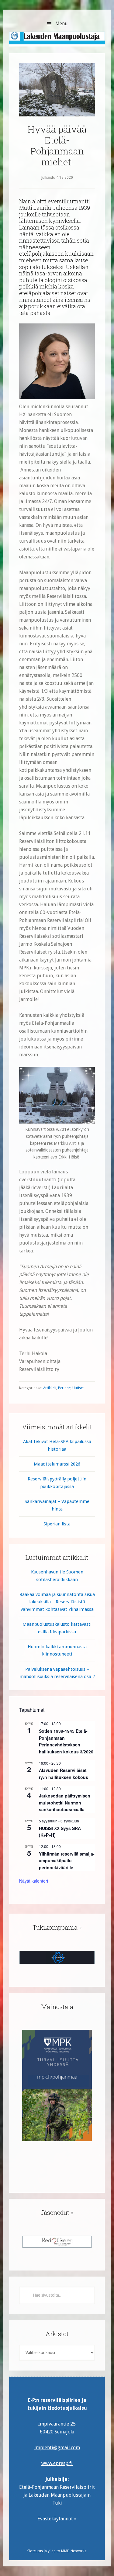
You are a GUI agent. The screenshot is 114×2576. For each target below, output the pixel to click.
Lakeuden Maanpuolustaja (57, 41)
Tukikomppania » (57, 1927)
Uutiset (78, 1388)
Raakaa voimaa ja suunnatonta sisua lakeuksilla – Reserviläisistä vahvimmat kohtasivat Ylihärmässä (57, 1602)
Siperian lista (57, 1524)
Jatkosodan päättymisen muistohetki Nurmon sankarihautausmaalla (65, 1803)
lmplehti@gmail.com (57, 2448)
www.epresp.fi (57, 2463)
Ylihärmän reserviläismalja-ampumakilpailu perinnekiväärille (67, 1861)
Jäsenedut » (57, 2212)
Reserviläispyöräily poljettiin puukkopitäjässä (57, 1483)
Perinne (64, 1388)
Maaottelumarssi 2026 (57, 1464)
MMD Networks (74, 2551)
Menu (62, 24)
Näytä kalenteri (34, 1881)
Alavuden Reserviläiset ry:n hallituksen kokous (64, 1774)
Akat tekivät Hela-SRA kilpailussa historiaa (57, 1445)
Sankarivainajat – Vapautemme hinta (57, 1505)
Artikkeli (50, 1388)
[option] (57, 2086)
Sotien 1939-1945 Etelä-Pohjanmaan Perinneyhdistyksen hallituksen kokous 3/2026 (66, 1741)
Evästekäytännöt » (57, 2519)
